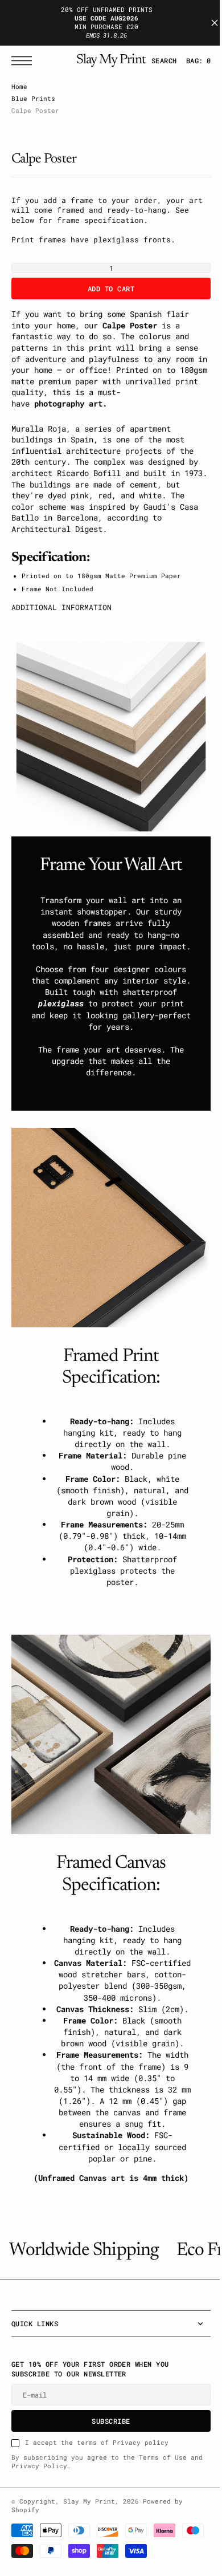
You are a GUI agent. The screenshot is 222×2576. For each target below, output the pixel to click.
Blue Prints (33, 99)
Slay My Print (89, 2545)
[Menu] (24, 61)
